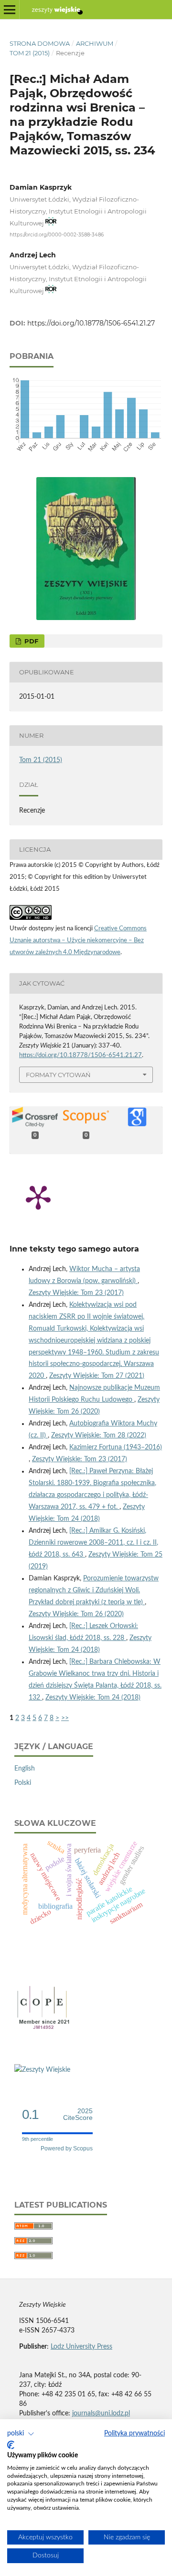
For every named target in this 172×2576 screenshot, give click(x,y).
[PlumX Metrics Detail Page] (38, 1197)
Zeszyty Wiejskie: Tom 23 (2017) (76, 1293)
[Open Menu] (10, 10)
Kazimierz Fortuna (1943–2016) (116, 1447)
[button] (21, 2434)
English (25, 1769)
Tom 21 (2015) (30, 53)
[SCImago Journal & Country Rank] (42, 2070)
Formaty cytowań (58, 1075)
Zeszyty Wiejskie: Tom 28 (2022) (99, 1436)
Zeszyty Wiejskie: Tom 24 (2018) (93, 1698)
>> (65, 1718)
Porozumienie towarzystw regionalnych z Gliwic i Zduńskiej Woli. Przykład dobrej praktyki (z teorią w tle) (94, 1590)
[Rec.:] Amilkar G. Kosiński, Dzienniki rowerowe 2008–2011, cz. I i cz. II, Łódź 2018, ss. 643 (93, 1543)
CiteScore (78, 2114)
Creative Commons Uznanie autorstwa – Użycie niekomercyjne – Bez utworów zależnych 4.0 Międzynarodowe (78, 941)
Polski (23, 1783)
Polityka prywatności (134, 2433)
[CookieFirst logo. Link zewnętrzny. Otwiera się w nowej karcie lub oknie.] (11, 2445)
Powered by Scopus (67, 2148)
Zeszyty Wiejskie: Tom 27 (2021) (97, 1376)
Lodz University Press (81, 2347)
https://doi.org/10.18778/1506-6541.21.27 (91, 323)
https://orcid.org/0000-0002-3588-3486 (57, 235)
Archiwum (95, 43)
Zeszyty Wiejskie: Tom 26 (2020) (76, 1614)
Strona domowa (40, 43)
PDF (30, 641)
